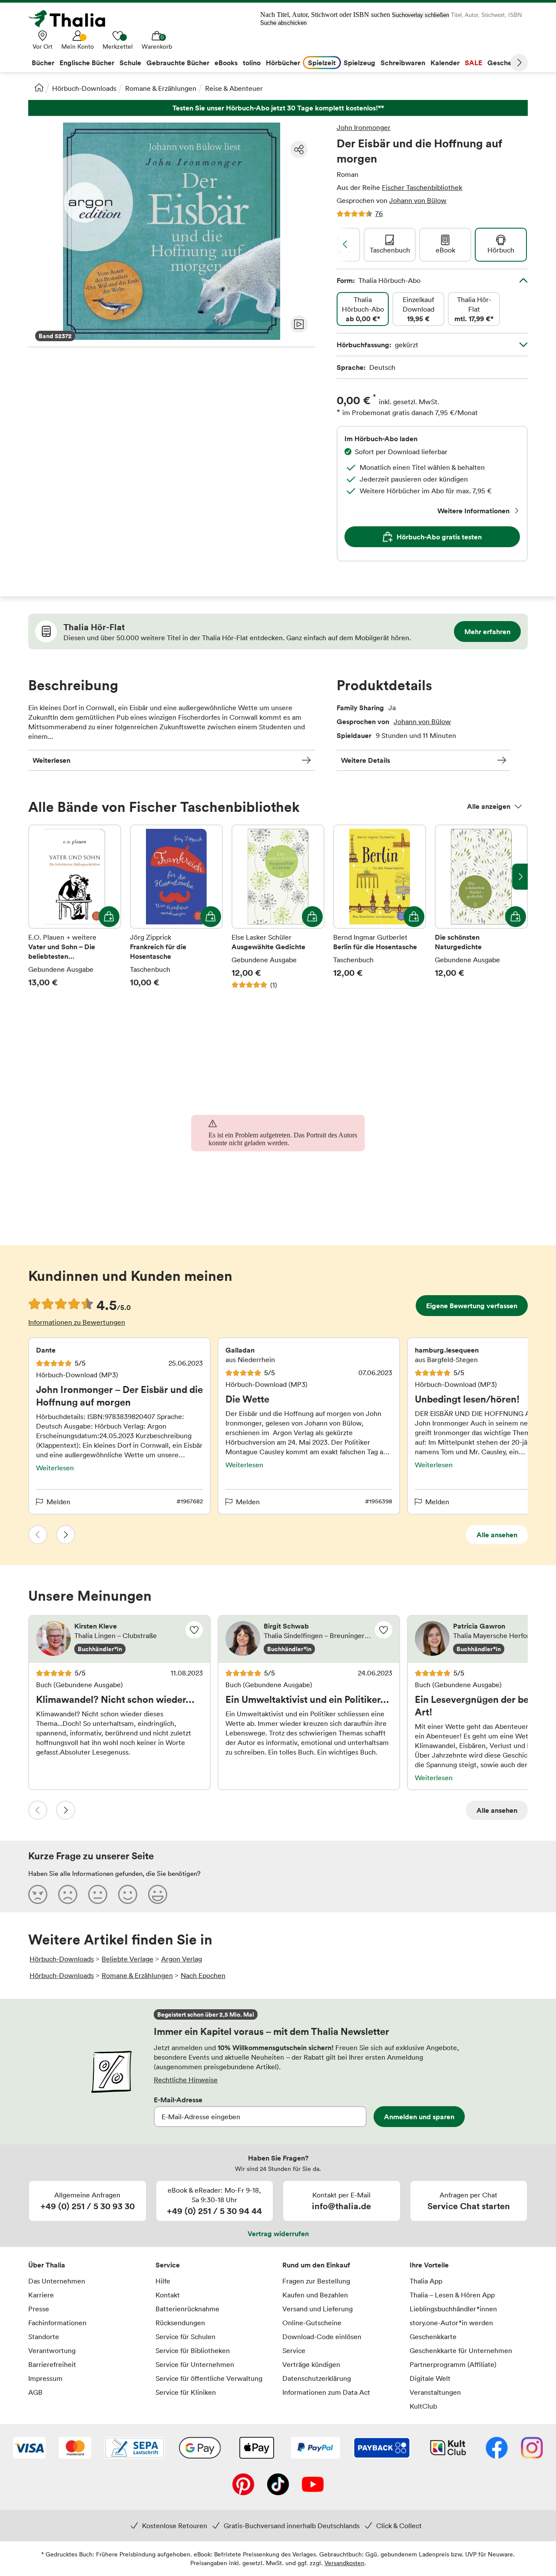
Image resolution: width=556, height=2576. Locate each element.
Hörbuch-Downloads (84, 88)
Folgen (194, 1630)
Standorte (44, 2337)
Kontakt (168, 2295)
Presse (39, 2309)
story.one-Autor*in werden (451, 2323)
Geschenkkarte (433, 2337)
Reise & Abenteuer (234, 88)
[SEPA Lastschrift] (135, 2449)
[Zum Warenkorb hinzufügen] (109, 917)
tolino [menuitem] (252, 63)
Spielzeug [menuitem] (359, 63)
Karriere (41, 2295)
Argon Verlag (182, 1959)
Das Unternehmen (57, 2281)
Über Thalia (47, 2265)
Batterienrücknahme (187, 2309)
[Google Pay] (200, 2449)
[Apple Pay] (256, 2449)
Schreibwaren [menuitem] (403, 63)
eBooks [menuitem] (226, 63)
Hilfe (163, 2281)
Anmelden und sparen (419, 2117)
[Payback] (382, 2449)
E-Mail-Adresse (178, 2100)
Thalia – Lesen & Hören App (452, 2295)
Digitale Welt (430, 2378)
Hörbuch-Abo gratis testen (439, 537)
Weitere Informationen (473, 511)
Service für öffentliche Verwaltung (209, 2378)
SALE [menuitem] (473, 63)
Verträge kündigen (311, 2364)
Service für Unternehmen (195, 2364)
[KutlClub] (448, 2449)
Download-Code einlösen (322, 2337)
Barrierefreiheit (52, 2364)
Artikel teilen (299, 150)
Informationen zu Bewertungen (77, 1322)
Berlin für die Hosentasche (380, 912)
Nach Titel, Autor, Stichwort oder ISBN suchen (325, 15)
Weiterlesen (51, 760)
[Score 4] (128, 1894)
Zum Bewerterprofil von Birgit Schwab (309, 1639)
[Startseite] (39, 87)
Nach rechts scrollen (520, 877)
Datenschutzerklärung (317, 2378)
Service (168, 2265)
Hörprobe (299, 324)
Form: (379, 280)
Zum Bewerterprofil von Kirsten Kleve (119, 1639)
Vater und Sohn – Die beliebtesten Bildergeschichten (75, 912)
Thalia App (426, 2281)
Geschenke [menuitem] (505, 63)
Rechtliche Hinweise (186, 2080)
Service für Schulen (185, 2337)
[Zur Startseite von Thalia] (72, 19)
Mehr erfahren (487, 632)
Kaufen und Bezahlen (315, 2295)
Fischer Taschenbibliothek (422, 187)
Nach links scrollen (345, 244)
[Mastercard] (75, 2449)
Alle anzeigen (489, 806)
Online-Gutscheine (312, 2323)
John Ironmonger (364, 127)
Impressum (45, 2378)
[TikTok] (278, 2485)
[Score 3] (98, 1894)
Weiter (519, 63)
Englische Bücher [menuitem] (87, 63)
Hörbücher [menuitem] (283, 63)
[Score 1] (38, 1894)
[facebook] (497, 2449)
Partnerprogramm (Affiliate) (453, 2364)
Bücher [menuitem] (43, 63)
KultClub (423, 2406)
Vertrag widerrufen (278, 2234)
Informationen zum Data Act (326, 2392)
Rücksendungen (180, 2323)
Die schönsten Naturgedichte (481, 912)
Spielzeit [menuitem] (322, 63)
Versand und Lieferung (318, 2309)
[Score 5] (158, 1894)
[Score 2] (68, 1894)
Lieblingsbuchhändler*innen (453, 2309)
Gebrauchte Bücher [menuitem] (178, 63)
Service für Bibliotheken (193, 2350)
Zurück (38, 1535)
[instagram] (532, 2449)
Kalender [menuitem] (445, 63)
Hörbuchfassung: (377, 345)
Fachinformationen (57, 2323)
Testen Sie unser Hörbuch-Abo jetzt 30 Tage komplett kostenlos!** (278, 108)
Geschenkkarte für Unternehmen (461, 2350)
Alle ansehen (497, 1535)
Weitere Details (366, 760)
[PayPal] (316, 2449)
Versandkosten (344, 2563)
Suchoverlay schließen (420, 15)
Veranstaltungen (435, 2392)
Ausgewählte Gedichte (278, 912)
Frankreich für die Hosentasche (176, 912)
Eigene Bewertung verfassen (472, 1306)
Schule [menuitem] (130, 63)
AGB (35, 2392)
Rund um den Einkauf (316, 2265)
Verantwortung (52, 2350)
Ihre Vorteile (429, 2265)
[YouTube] (313, 2485)
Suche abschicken (283, 23)
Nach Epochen (203, 1975)
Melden (58, 1502)
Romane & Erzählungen (161, 88)
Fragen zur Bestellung (316, 2281)
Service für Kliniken (186, 2392)
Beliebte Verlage (127, 1959)
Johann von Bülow (418, 200)
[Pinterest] (243, 2485)
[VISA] (29, 2449)
